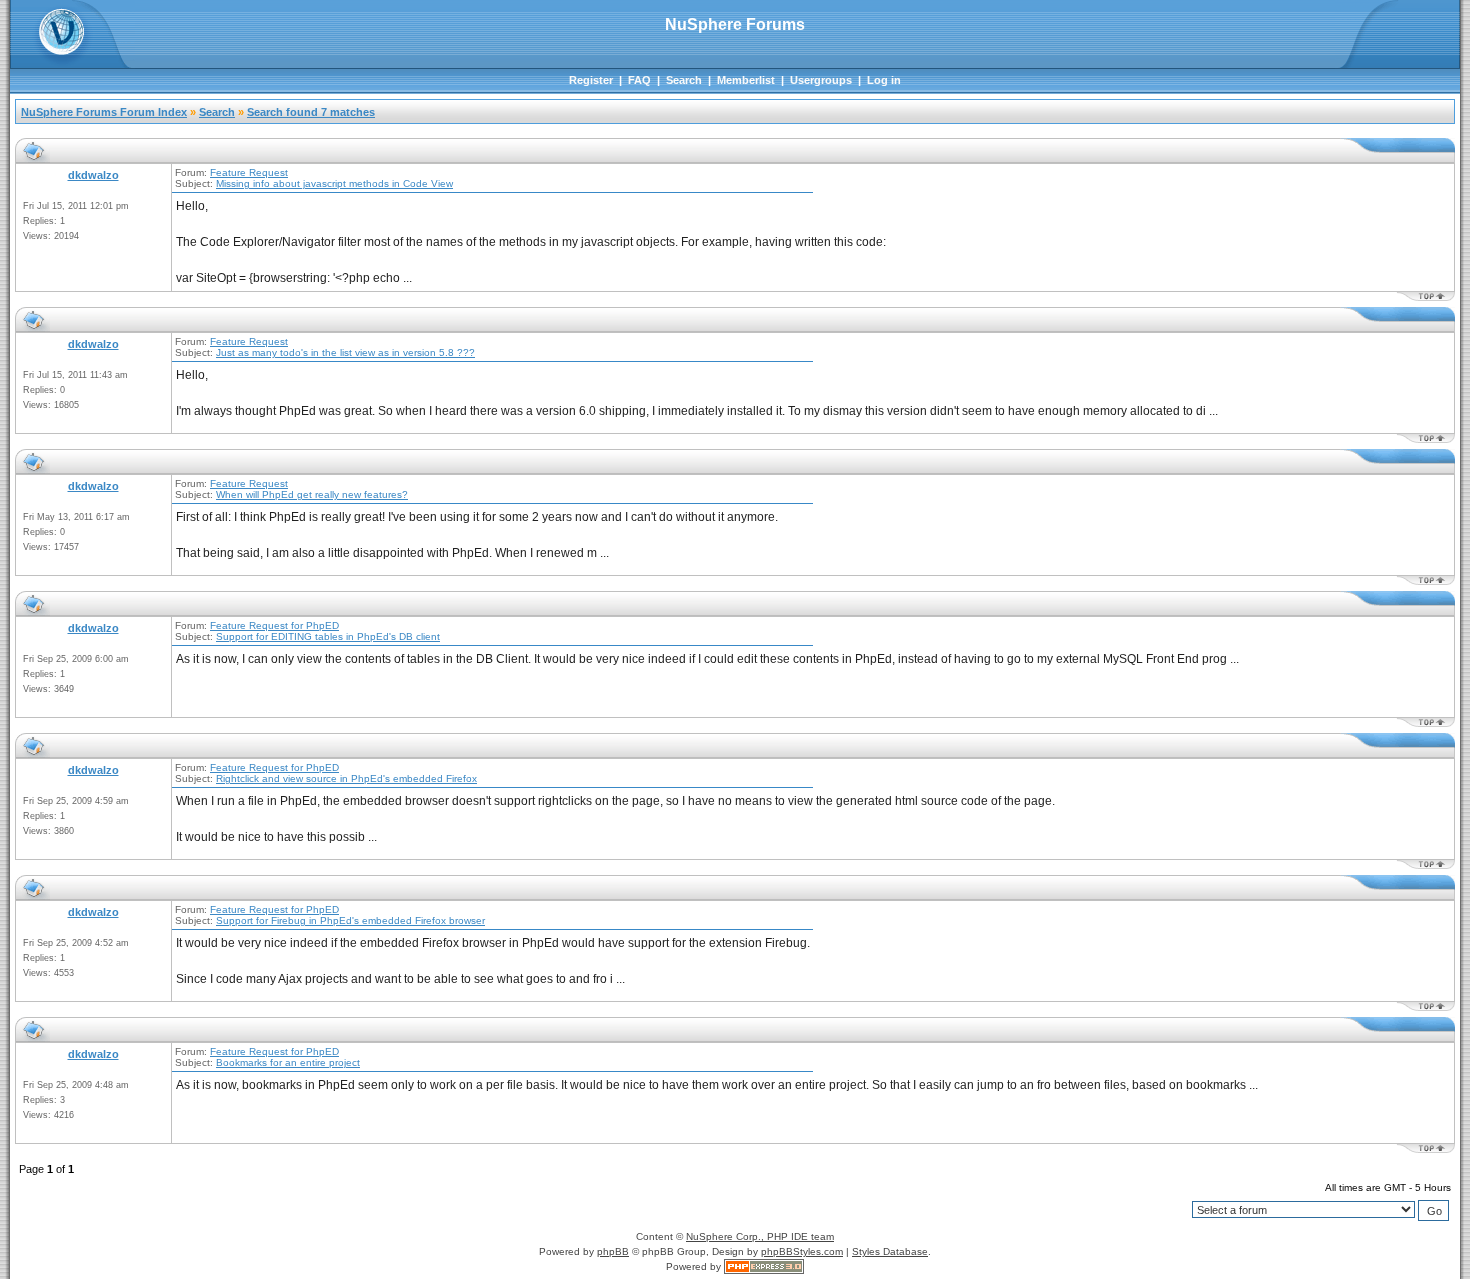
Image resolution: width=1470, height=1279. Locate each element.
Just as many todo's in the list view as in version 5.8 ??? (345, 352)
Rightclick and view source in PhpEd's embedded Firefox (346, 778)
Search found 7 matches (311, 112)
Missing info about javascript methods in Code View (334, 183)
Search (684, 80)
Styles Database (890, 1251)
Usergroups (821, 80)
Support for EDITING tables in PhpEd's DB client (328, 636)
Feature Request (249, 172)
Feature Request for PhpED (274, 625)
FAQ (639, 80)
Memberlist (746, 80)
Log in (884, 80)
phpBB (613, 1251)
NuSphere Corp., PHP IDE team (760, 1236)
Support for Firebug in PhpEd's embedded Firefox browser (350, 920)
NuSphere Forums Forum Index (104, 112)
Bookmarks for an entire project (288, 1062)
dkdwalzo (93, 175)
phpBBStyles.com (802, 1251)
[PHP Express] (764, 1266)
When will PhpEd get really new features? (312, 494)
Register (591, 80)
